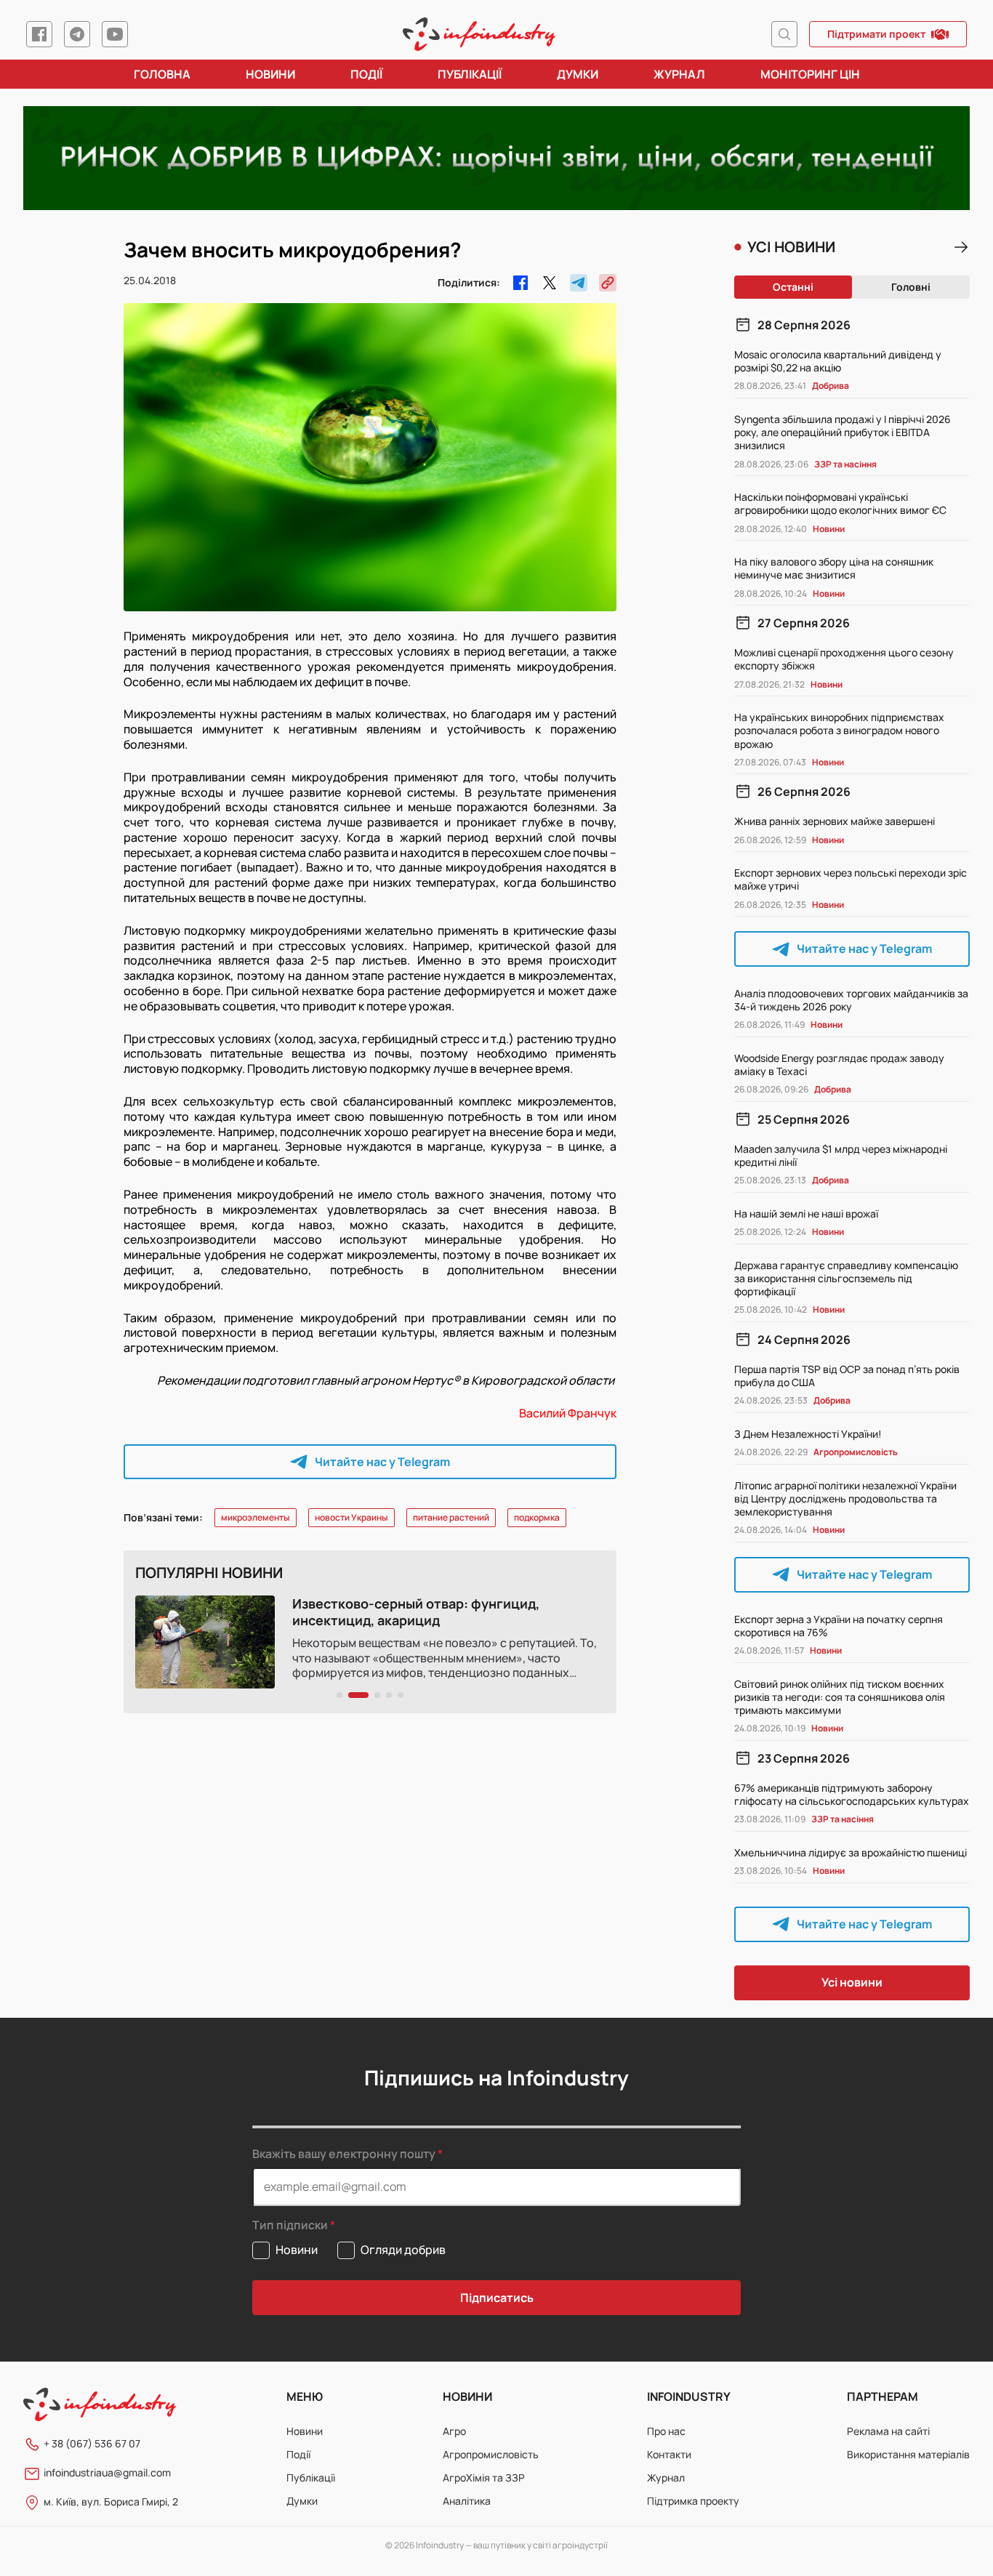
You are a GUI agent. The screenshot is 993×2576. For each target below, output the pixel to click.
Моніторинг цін (810, 74)
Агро (454, 2431)
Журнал (679, 74)
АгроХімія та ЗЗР (484, 2478)
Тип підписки (290, 2225)
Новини (270, 74)
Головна (162, 74)
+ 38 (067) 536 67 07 (92, 2443)
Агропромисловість (491, 2454)
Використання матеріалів (908, 2454)
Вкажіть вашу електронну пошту (344, 2154)
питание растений (451, 1517)
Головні (911, 287)
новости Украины (351, 1517)
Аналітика (467, 2501)
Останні (793, 287)
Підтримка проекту (693, 2501)
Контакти (669, 2454)
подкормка (537, 1517)
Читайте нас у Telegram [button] (382, 1462)
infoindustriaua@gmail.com (107, 2472)
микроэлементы (256, 1517)
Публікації (470, 74)
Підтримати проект (876, 34)
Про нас (666, 2431)
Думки (578, 74)
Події (366, 74)
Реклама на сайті (888, 2431)
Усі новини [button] (852, 1982)
